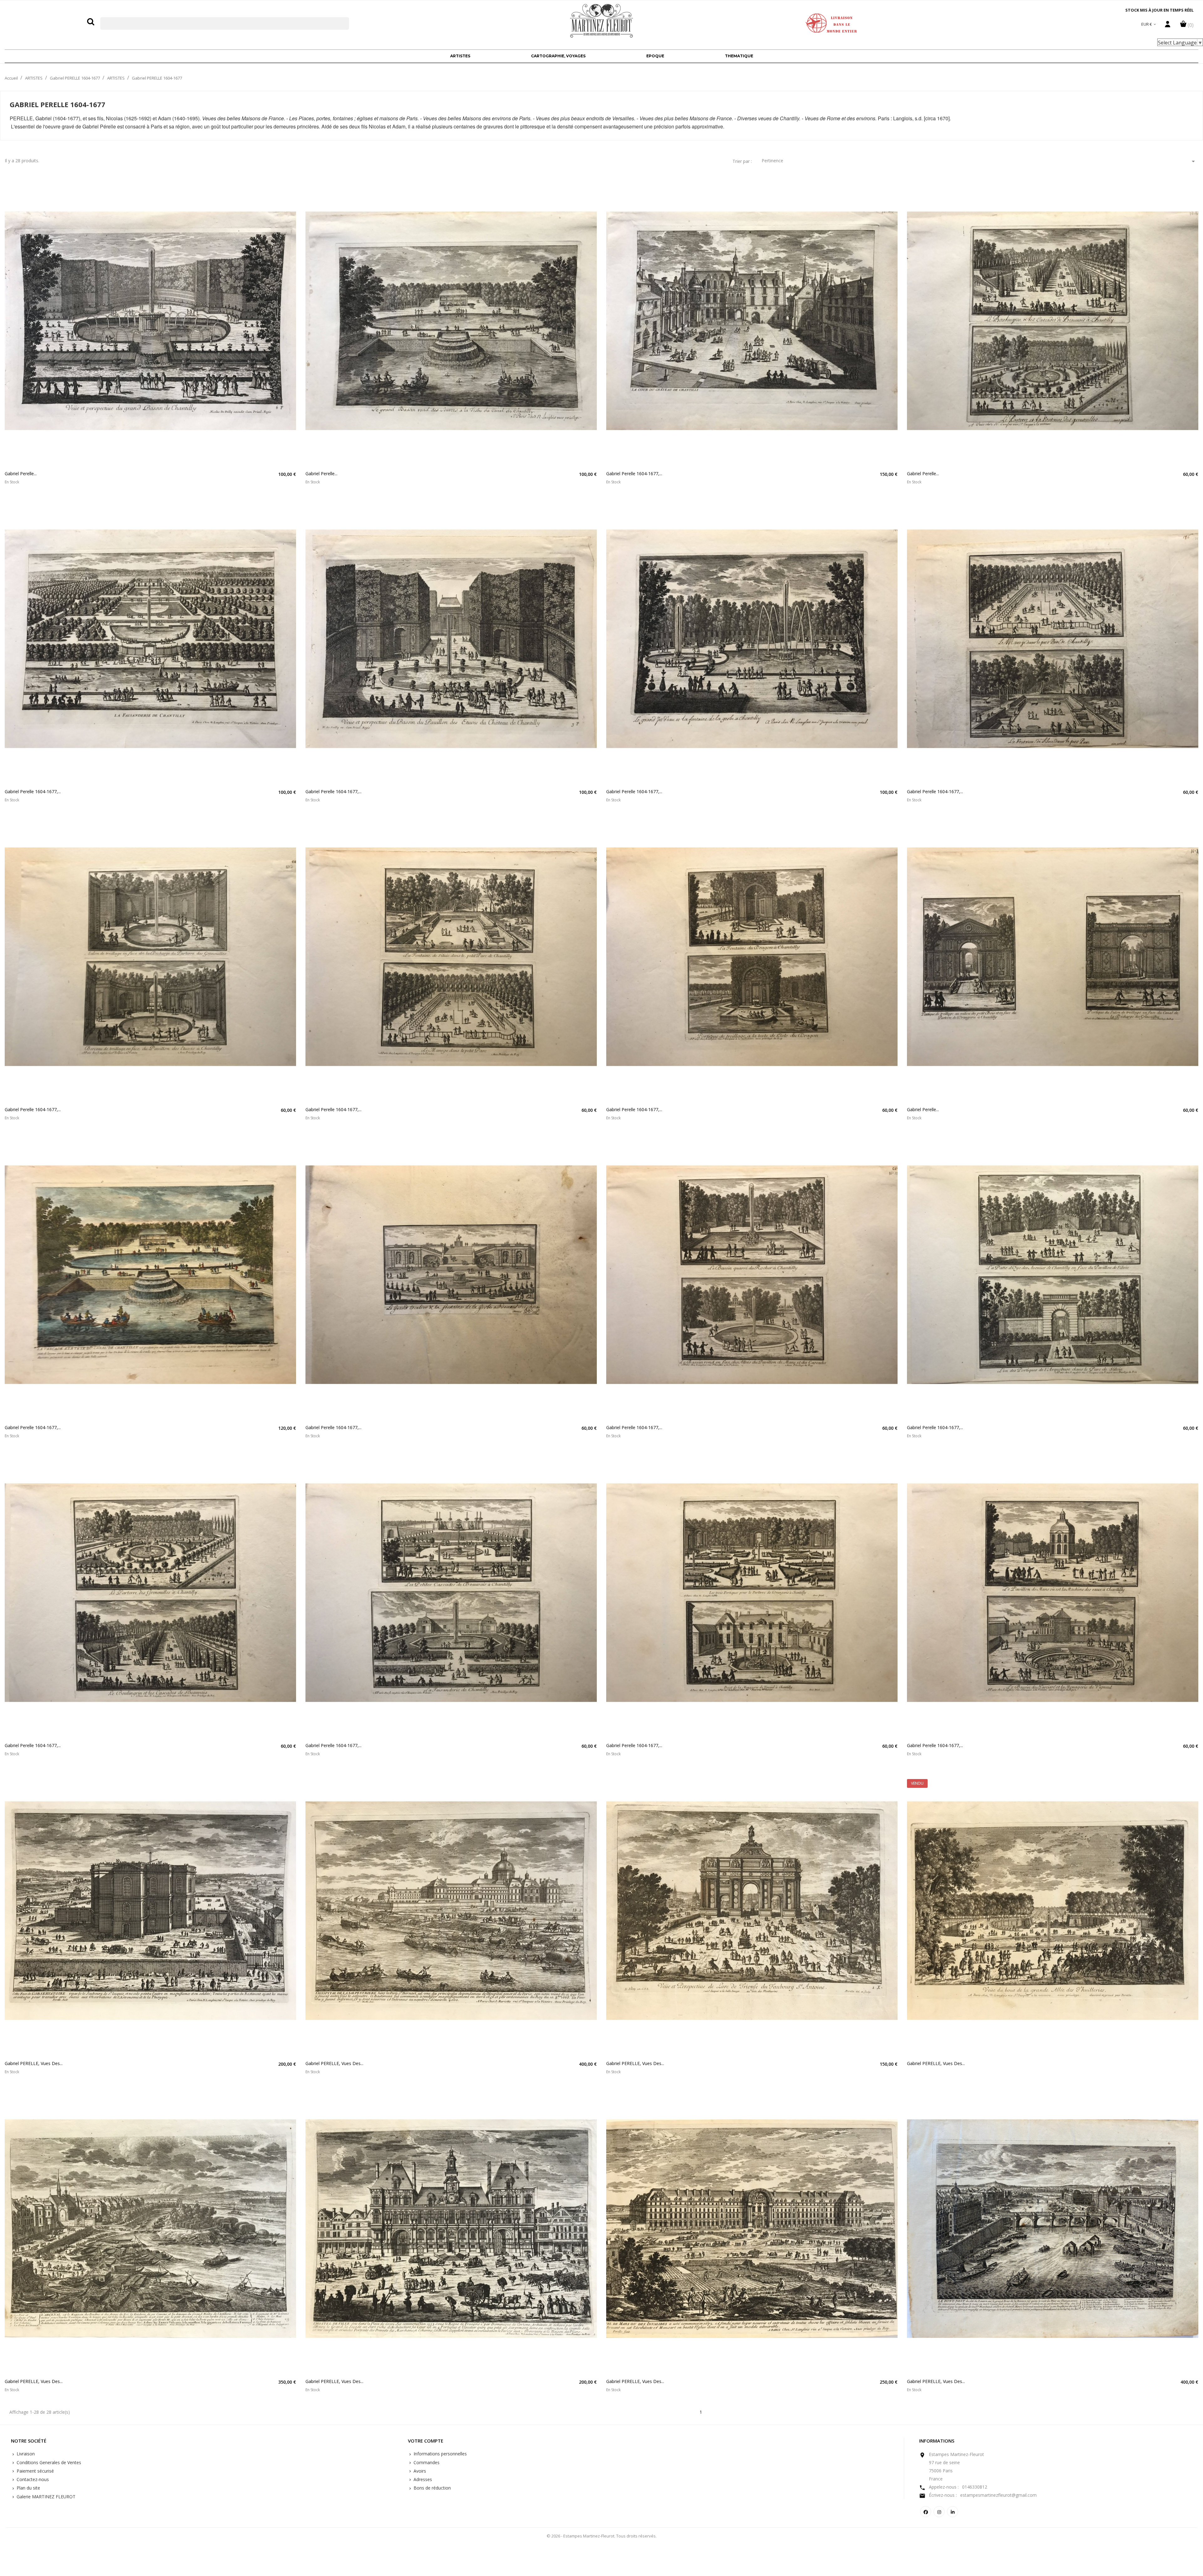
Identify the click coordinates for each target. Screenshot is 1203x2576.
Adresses (422, 2479)
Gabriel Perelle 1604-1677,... (634, 474)
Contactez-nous (32, 2479)
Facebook (926, 2512)
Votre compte (426, 2441)
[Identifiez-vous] (1168, 26)
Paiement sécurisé (35, 2471)
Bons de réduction (432, 2488)
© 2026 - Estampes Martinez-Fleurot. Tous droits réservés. (602, 2536)
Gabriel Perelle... (21, 474)
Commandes (426, 2462)
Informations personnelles (440, 2454)
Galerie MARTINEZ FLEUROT (45, 2497)
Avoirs (419, 2471)
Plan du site (28, 2488)
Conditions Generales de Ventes (48, 2462)
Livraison (25, 2454)
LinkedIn (953, 2512)
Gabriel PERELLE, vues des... (34, 2063)
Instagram (939, 2512)
